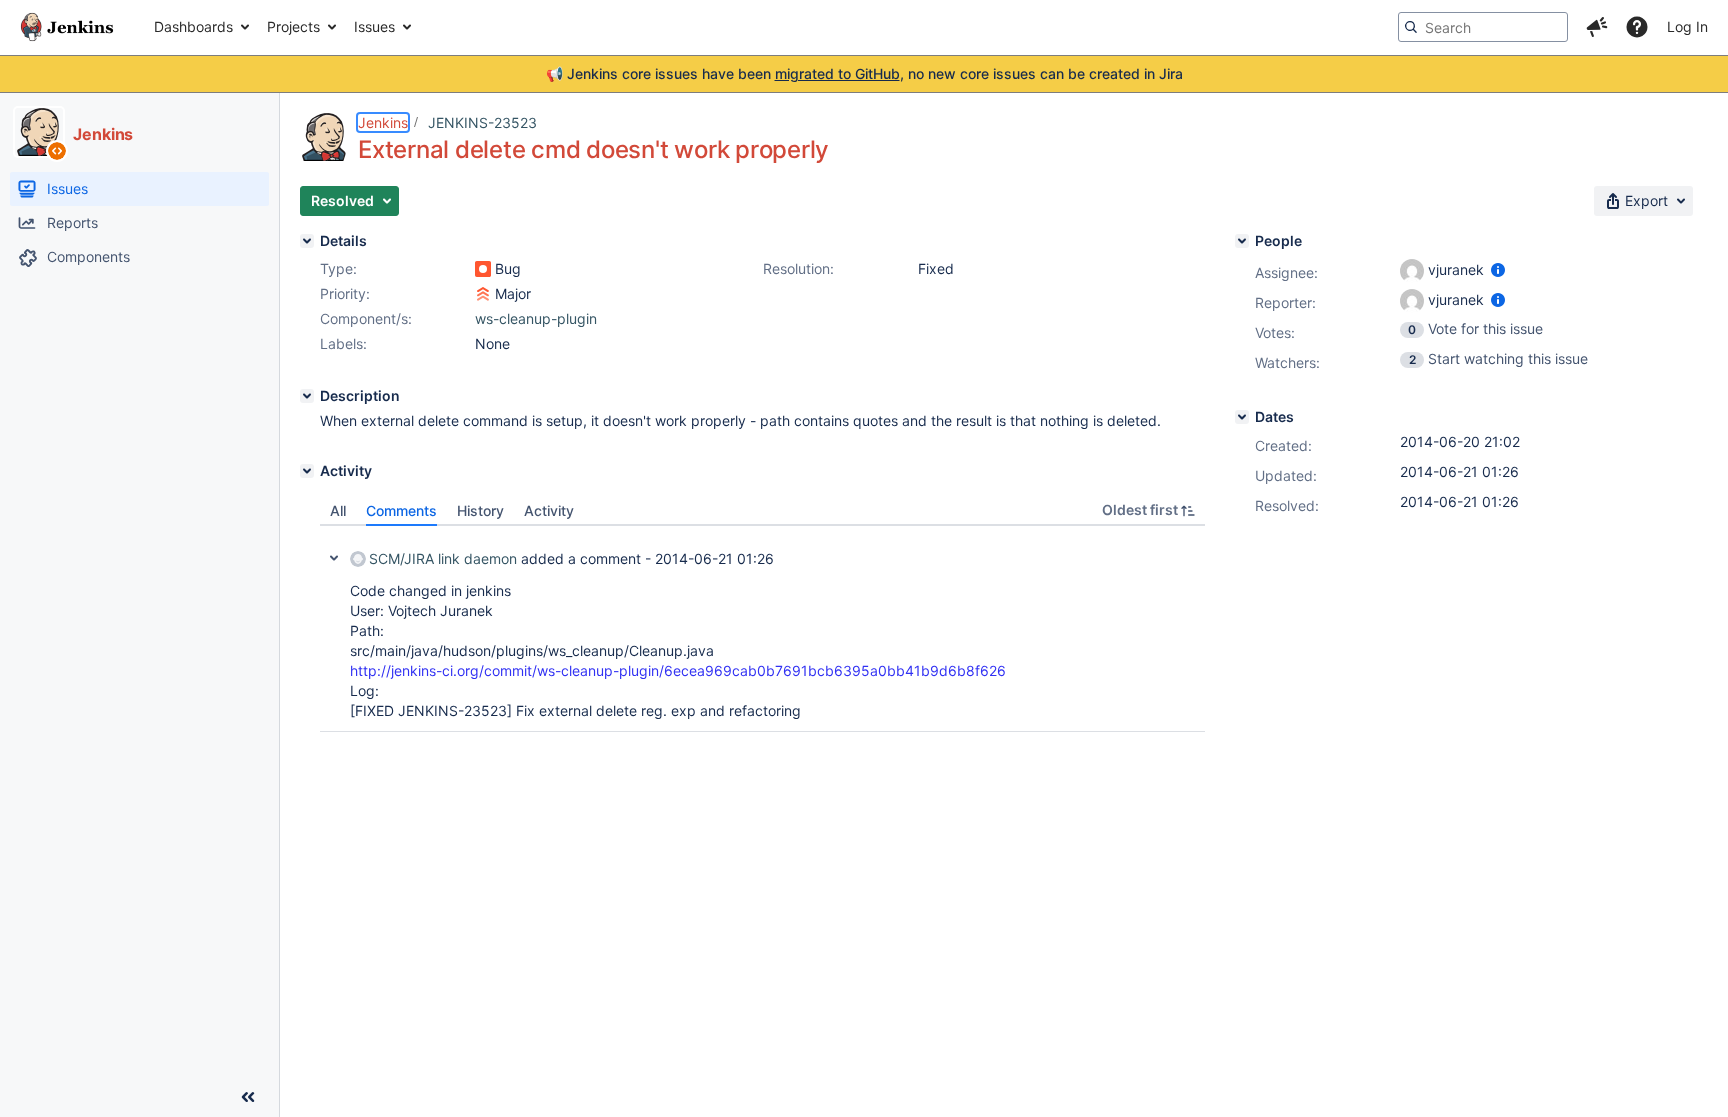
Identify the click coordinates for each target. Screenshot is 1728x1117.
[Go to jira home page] (67, 27)
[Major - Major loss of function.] (483, 294)
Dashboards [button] (193, 26)
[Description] (307, 396)
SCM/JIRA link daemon (443, 558)
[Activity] (307, 471)
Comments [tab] (401, 510)
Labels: (343, 343)
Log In (1687, 26)
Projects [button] (293, 26)
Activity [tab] (549, 510)
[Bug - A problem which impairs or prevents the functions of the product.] (483, 269)
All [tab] (338, 510)
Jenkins (383, 122)
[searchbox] (1483, 27)
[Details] (307, 241)
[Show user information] (1498, 269)
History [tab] (480, 510)
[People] (1242, 241)
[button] (1597, 27)
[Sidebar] (248, 1097)
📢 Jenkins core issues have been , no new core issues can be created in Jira (864, 73)
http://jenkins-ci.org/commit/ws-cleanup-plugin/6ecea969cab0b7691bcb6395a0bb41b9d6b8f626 (678, 670)
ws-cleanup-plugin (536, 318)
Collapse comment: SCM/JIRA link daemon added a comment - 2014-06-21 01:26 (334, 558)
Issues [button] (374, 26)
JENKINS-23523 (482, 122)
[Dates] (1242, 417)
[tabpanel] (762, 629)
